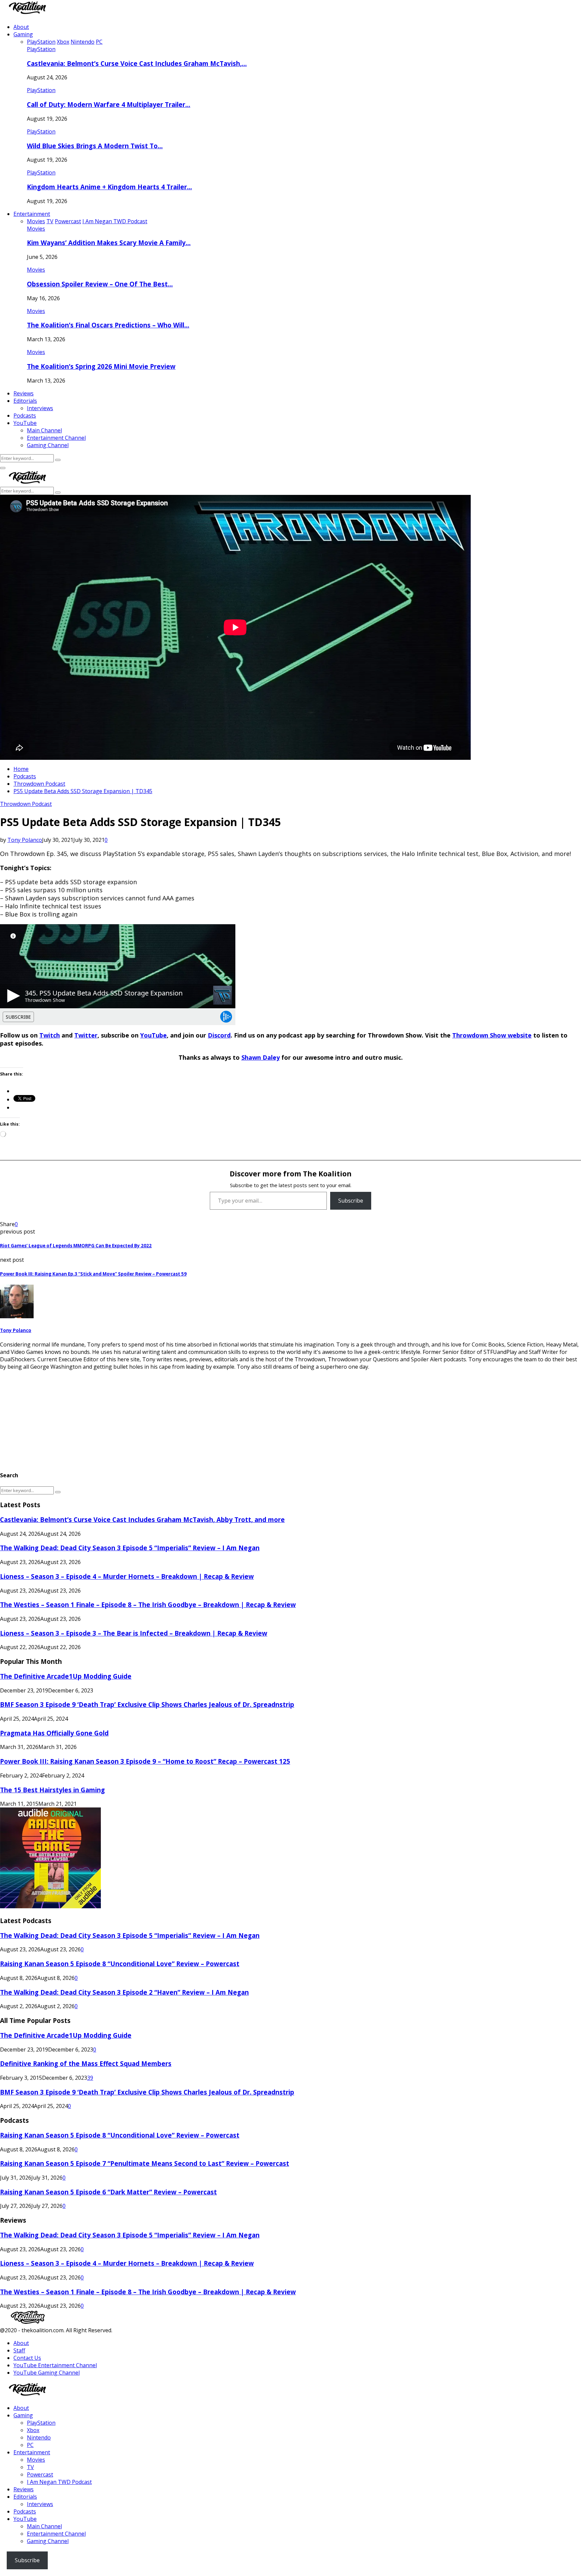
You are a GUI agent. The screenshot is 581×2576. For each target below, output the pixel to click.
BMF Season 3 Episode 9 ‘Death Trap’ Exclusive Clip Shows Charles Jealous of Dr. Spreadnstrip (147, 1704)
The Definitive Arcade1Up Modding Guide (66, 1676)
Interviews (40, 408)
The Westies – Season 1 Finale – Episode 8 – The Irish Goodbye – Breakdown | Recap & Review (148, 1605)
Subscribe (351, 1201)
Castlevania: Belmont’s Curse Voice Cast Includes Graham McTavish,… (137, 63)
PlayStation (41, 49)
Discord (219, 1035)
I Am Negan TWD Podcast (59, 2482)
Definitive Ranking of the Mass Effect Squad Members (86, 2063)
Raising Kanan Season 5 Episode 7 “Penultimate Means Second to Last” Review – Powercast (145, 2163)
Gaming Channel (48, 445)
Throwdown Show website (492, 1035)
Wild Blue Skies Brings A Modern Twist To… (95, 146)
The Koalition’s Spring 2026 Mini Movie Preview (101, 366)
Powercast (40, 2474)
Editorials (25, 401)
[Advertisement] (202, 1417)
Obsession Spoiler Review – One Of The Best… (100, 284)
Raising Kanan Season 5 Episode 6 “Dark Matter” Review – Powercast (108, 2192)
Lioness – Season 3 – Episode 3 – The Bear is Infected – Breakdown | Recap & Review (134, 1633)
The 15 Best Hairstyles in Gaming (52, 1790)
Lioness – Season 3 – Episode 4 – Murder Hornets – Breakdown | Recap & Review (127, 1576)
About (21, 27)
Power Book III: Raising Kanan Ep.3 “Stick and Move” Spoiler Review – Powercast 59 (93, 1274)
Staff (19, 2350)
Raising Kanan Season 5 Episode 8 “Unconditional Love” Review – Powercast (120, 1964)
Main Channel (44, 430)
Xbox (33, 2430)
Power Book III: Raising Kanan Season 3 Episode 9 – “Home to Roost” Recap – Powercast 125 (145, 1761)
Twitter (86, 1035)
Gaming (23, 34)
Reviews (24, 393)
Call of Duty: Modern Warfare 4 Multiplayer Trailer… (109, 104)
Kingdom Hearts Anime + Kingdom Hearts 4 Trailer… (109, 187)
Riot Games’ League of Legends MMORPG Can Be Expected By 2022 (76, 1246)
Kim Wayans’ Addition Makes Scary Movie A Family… (109, 243)
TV (30, 2467)
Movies (36, 229)
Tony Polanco (25, 840)
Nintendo (39, 2437)
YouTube (25, 423)
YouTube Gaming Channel (47, 2373)
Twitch (50, 1035)
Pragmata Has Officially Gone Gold (54, 1733)
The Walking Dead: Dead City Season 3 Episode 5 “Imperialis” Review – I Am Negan (130, 1548)
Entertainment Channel (56, 438)
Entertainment (32, 214)
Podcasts (25, 416)
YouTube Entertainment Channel (55, 2365)
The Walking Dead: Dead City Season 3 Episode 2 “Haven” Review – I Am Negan (124, 1992)
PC (30, 2445)
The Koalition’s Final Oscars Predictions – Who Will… (108, 325)
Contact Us (27, 2358)
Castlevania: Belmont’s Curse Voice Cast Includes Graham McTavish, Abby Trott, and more (142, 1519)
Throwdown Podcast (26, 804)
